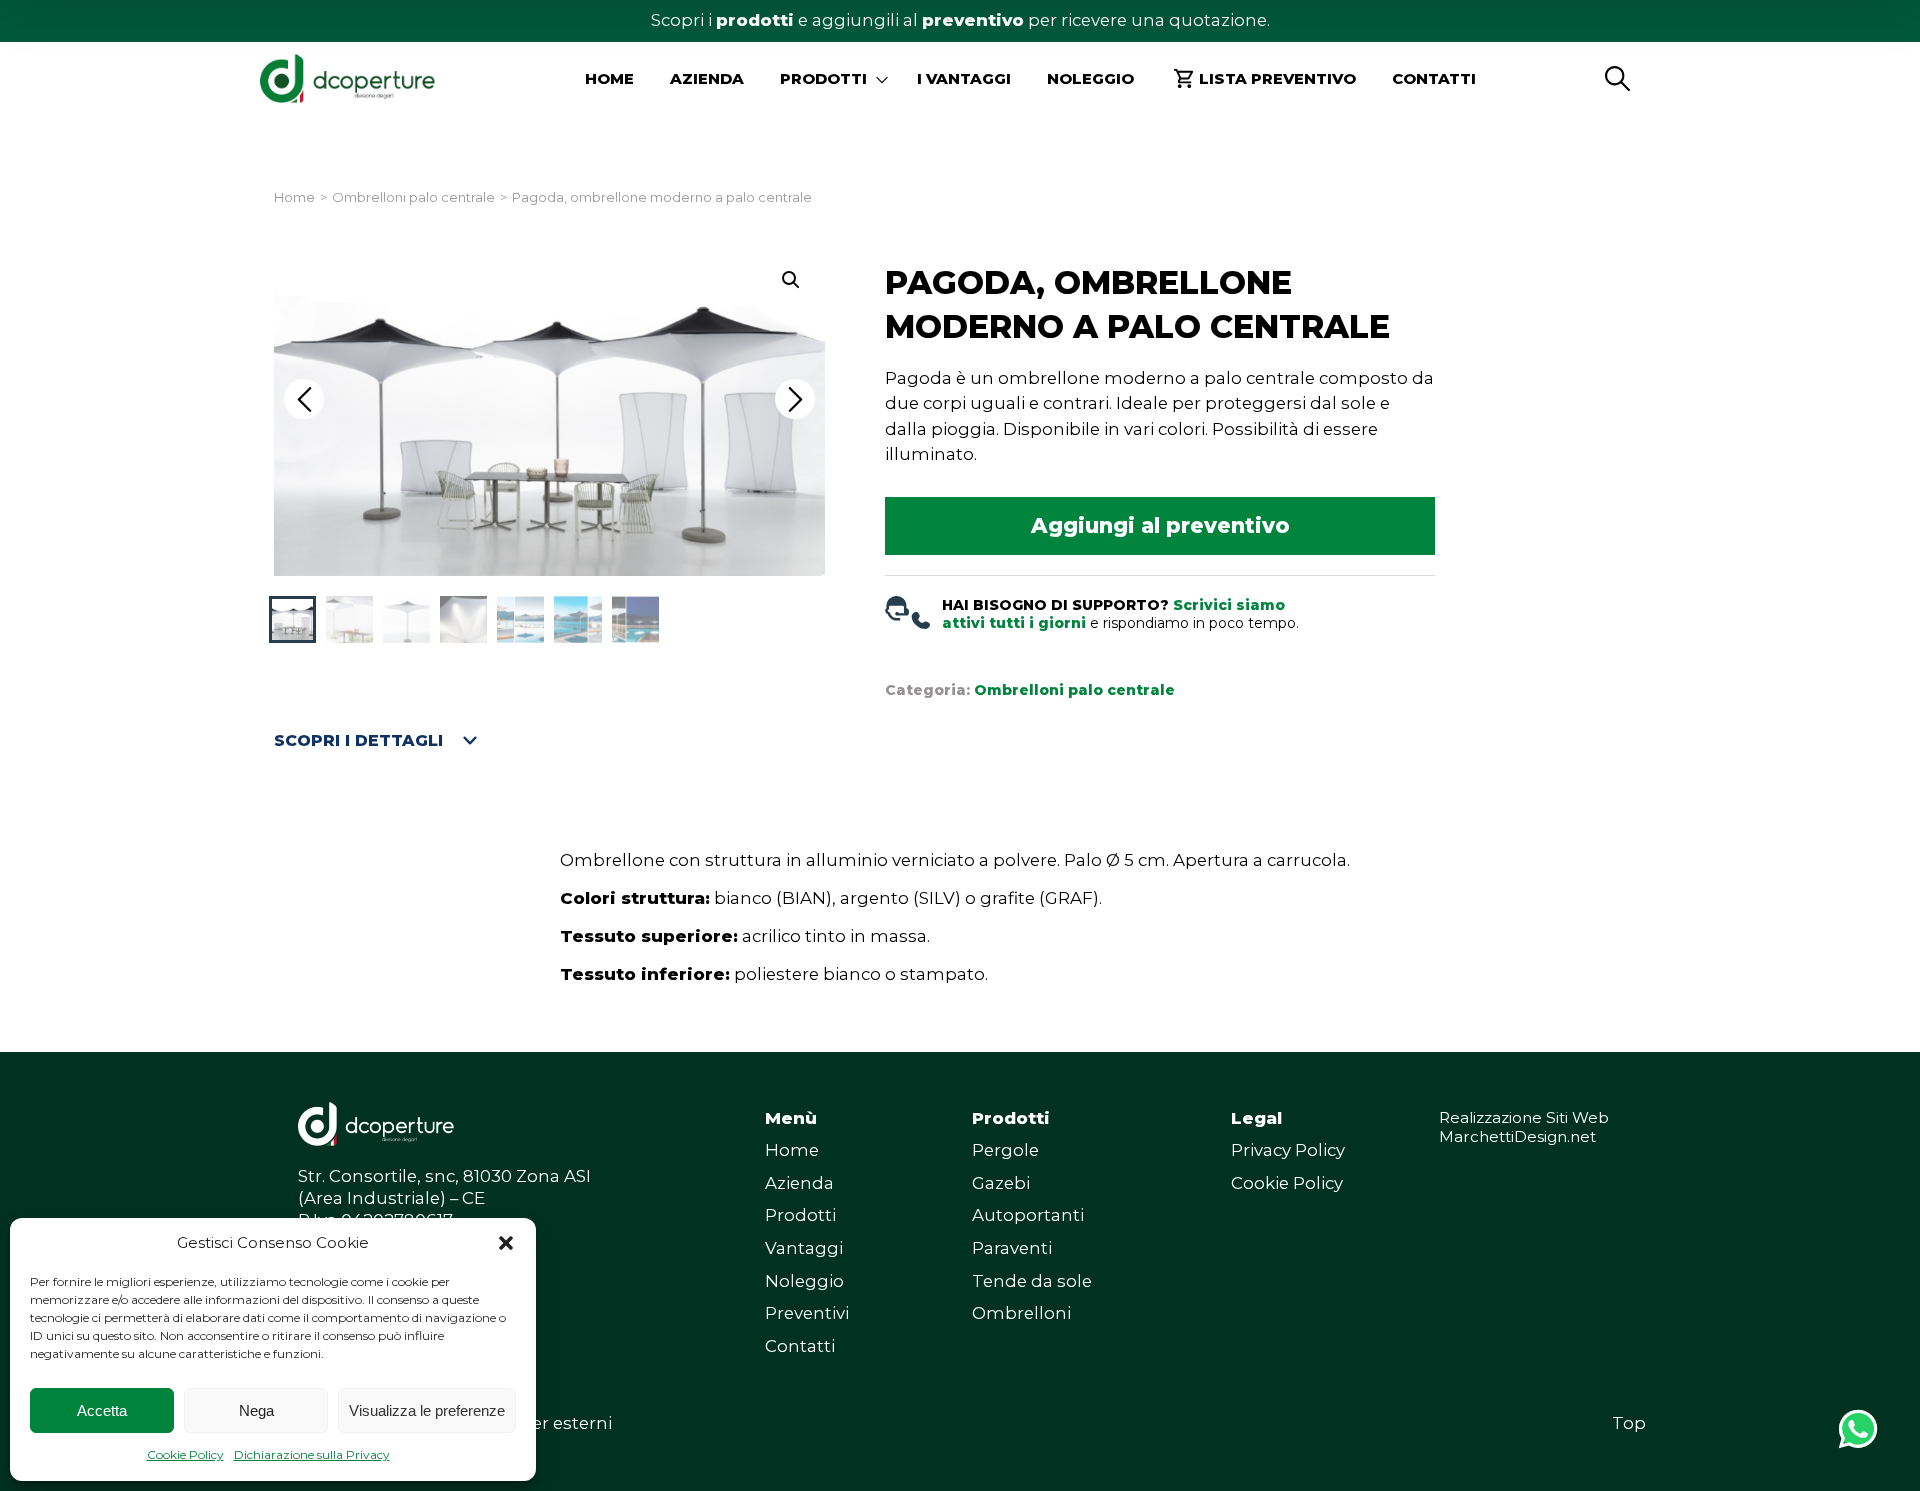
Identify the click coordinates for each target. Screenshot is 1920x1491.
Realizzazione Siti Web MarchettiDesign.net (1524, 1127)
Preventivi (807, 1313)
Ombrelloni (1021, 1313)
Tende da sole (1032, 1281)
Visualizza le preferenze (427, 1410)
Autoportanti (1028, 1215)
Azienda (707, 78)
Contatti (1434, 78)
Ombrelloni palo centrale (413, 197)
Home (609, 78)
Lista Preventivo (1277, 78)
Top (1629, 1423)
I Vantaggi (964, 78)
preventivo (973, 20)
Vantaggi (804, 1248)
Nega (256, 1410)
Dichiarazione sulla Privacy (312, 1454)
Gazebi (1001, 1183)
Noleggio (1090, 78)
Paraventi (1012, 1248)
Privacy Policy (1288, 1150)
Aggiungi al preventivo (1160, 525)
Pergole (1005, 1150)
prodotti (755, 20)
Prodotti (800, 1215)
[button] (506, 1243)
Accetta (102, 1410)
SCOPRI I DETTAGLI (358, 740)
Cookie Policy (185, 1454)
